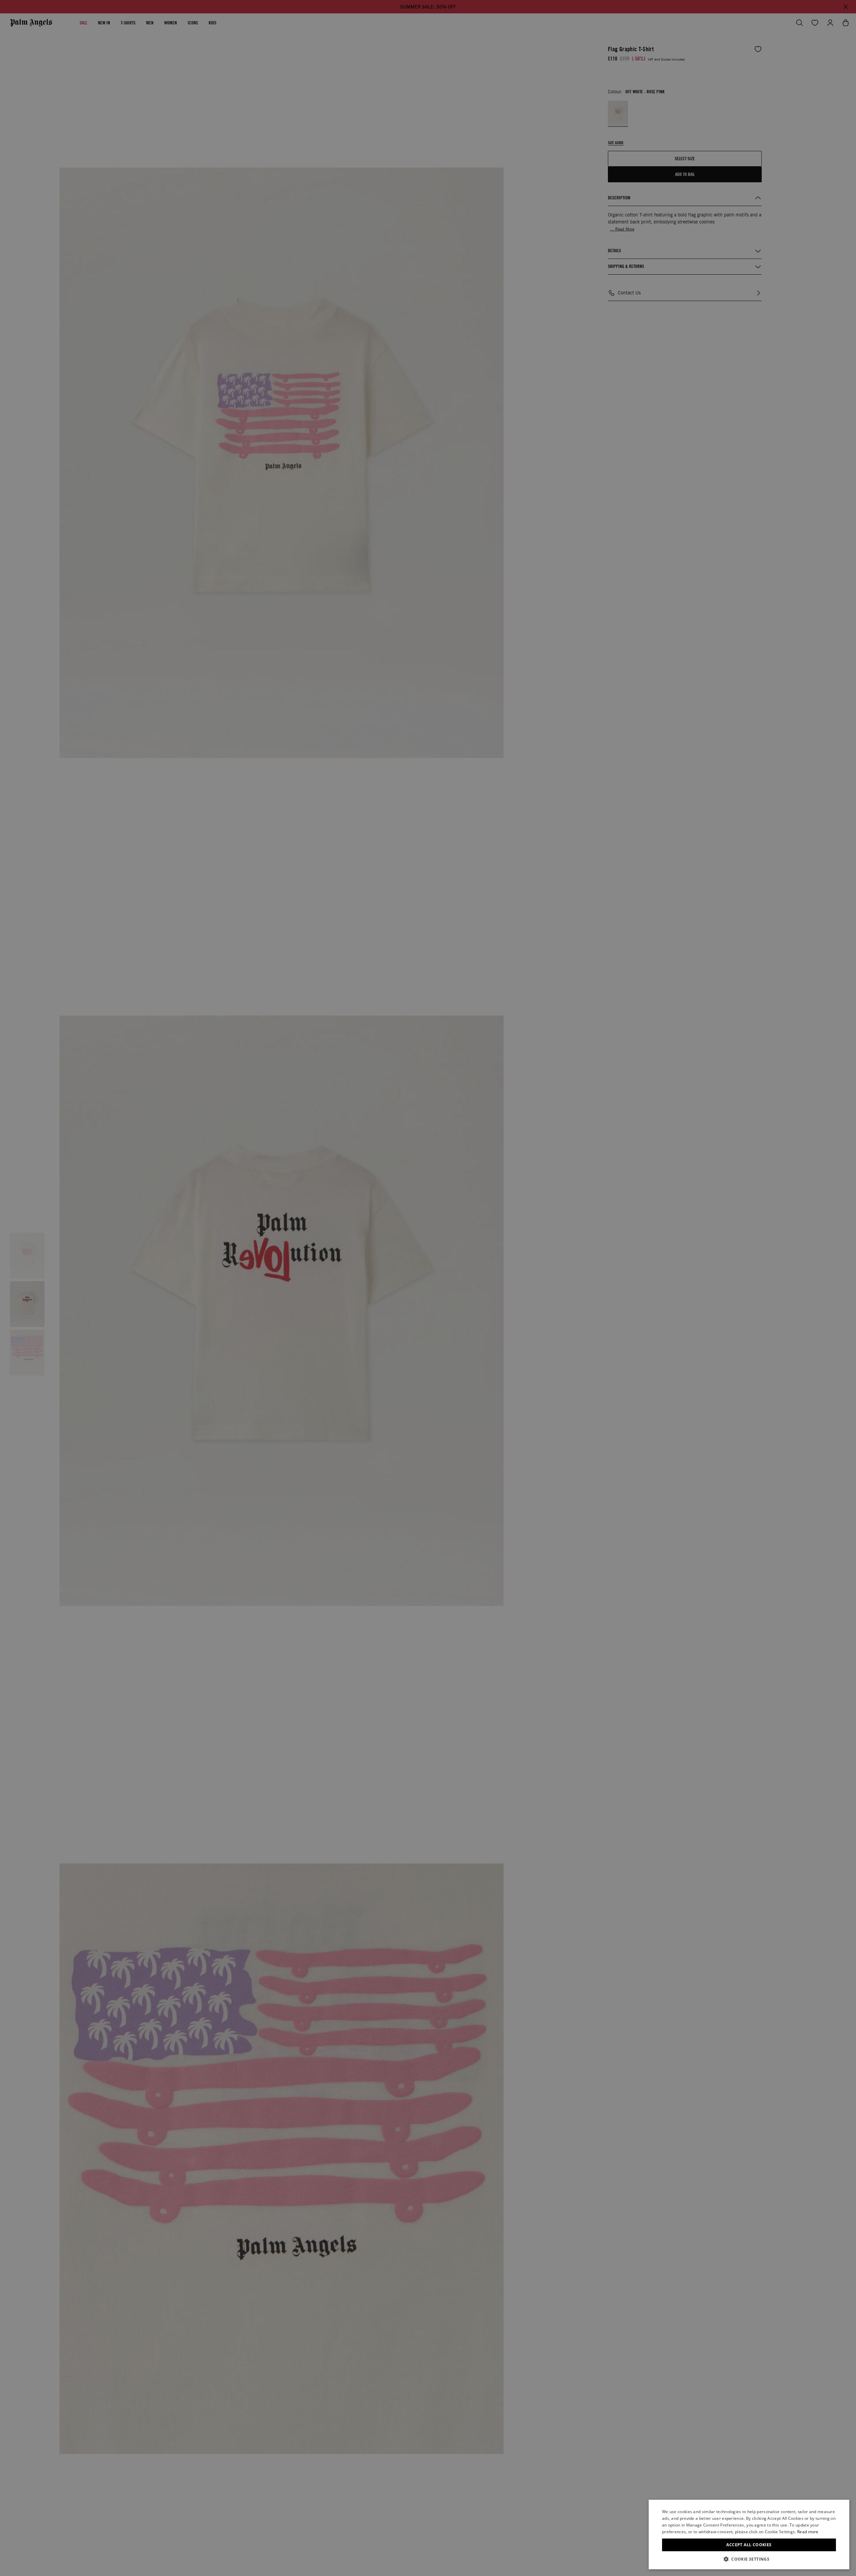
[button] (749, 2559)
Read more (808, 2532)
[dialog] (749, 2535)
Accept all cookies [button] (749, 2545)
